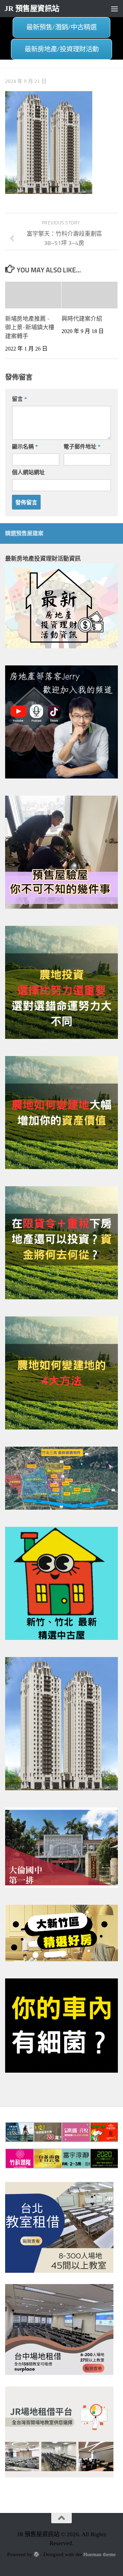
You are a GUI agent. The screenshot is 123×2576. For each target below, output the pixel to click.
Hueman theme (100, 2554)
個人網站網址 (28, 472)
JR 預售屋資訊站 (32, 9)
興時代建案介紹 (82, 319)
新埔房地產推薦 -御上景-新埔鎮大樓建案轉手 (30, 327)
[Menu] (114, 9)
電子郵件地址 (82, 447)
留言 (19, 399)
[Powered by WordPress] (36, 2555)
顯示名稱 (25, 447)
